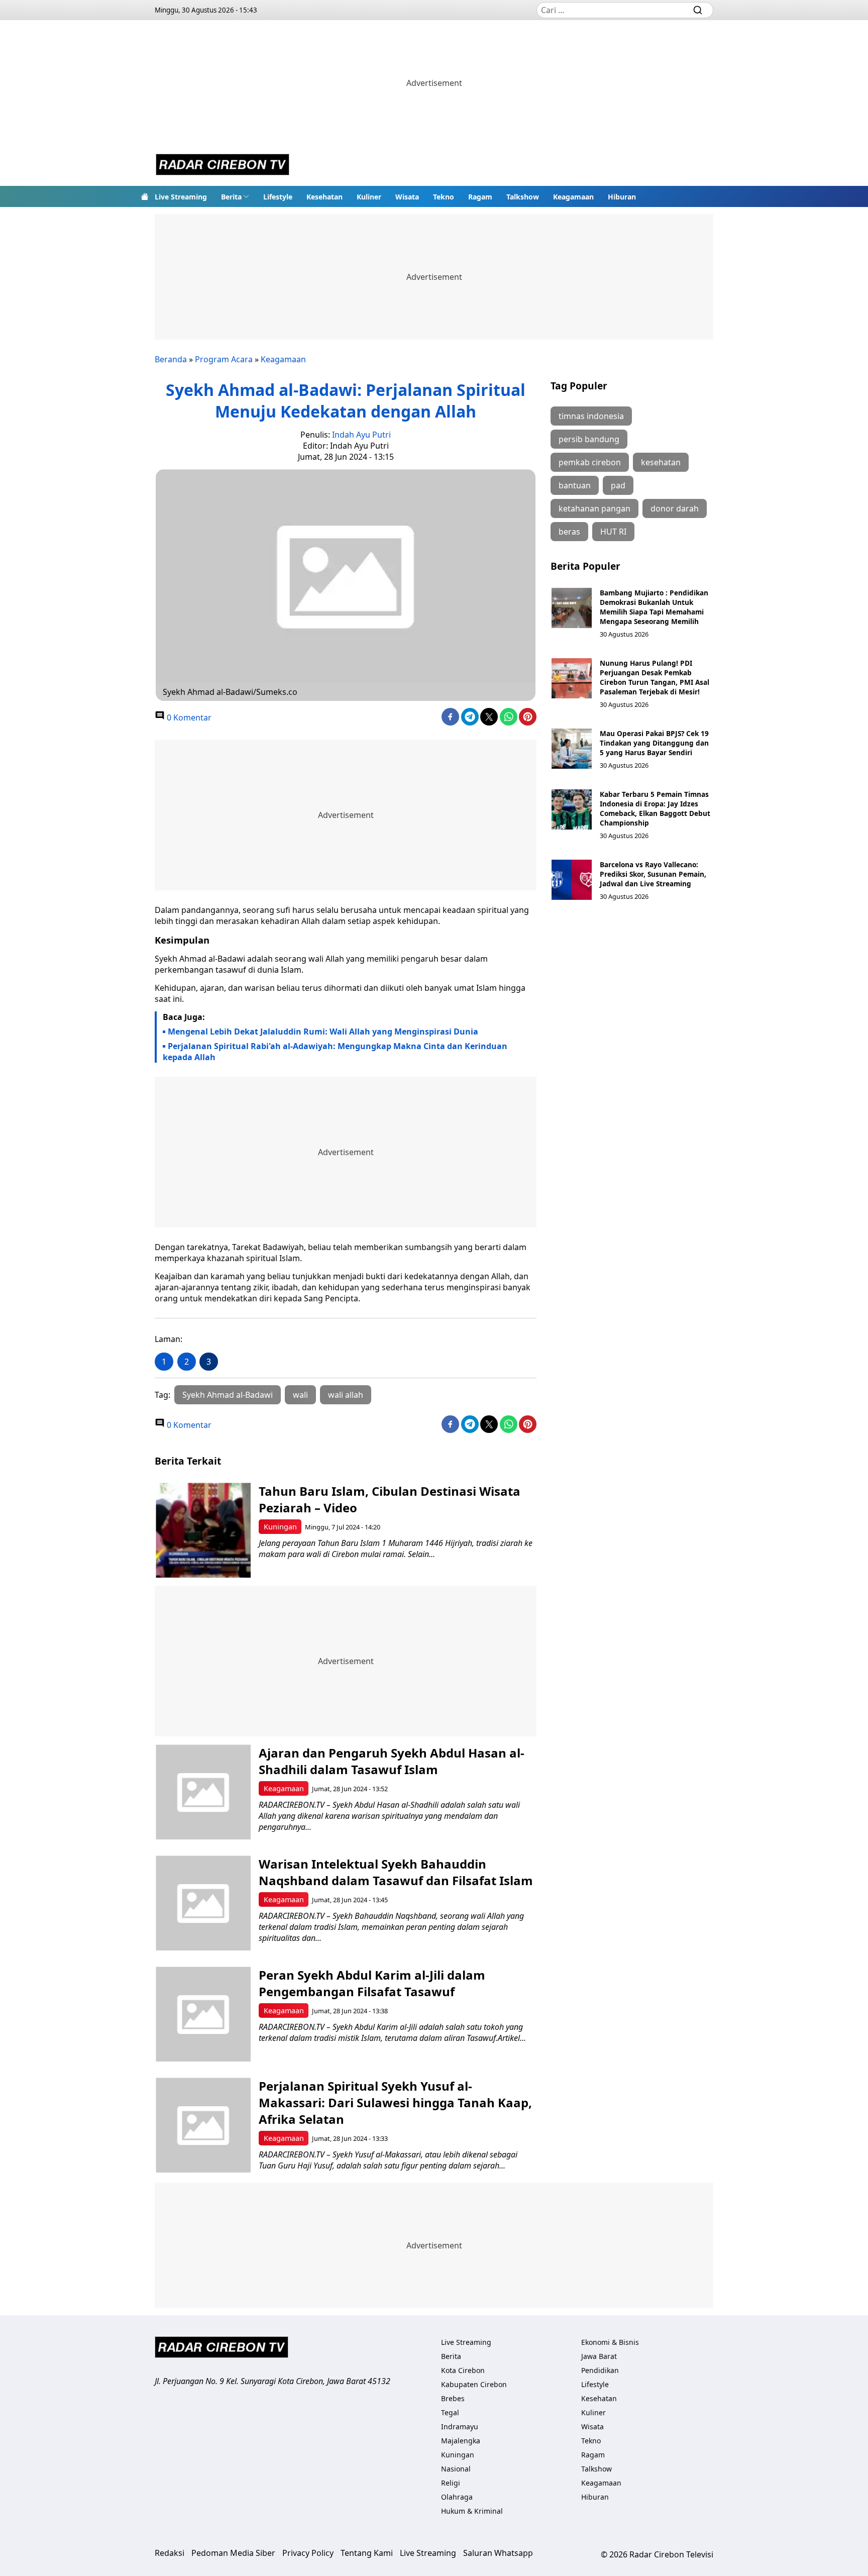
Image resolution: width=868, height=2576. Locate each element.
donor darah (675, 508)
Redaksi (170, 2553)
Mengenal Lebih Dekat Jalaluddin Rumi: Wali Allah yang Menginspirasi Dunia (323, 1032)
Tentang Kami (367, 2553)
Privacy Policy (308, 2553)
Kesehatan (324, 197)
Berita (231, 197)
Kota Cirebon (463, 2370)
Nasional (456, 2469)
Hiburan (622, 197)
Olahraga (457, 2497)
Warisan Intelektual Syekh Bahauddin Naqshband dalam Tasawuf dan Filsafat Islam (396, 1872)
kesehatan (661, 462)
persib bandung (589, 439)
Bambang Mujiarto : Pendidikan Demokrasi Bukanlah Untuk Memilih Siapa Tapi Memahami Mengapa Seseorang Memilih (654, 607)
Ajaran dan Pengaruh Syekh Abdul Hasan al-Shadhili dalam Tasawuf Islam (392, 1761)
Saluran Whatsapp (498, 2553)
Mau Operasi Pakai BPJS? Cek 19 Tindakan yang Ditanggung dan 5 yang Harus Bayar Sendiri (654, 743)
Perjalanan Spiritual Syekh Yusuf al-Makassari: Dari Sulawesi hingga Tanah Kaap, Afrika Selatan (395, 2102)
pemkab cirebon (590, 462)
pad (618, 485)
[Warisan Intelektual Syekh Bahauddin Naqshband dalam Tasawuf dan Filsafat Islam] (203, 1903)
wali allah (346, 1395)
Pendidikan (600, 2370)
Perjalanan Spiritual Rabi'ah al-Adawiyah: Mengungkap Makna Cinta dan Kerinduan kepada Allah (335, 1052)
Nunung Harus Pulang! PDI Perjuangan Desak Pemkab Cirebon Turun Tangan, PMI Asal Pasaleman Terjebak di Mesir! (655, 677)
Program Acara (224, 359)
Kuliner (369, 197)
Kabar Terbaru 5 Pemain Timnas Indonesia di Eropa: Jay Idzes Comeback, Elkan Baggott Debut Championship (655, 808)
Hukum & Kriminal (472, 2511)
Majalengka (461, 2441)
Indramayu (460, 2427)
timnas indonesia (591, 416)
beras (569, 532)
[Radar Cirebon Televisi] (223, 166)
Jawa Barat (599, 2356)
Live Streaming (181, 197)
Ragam (480, 197)
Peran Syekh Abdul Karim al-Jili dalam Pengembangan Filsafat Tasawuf (372, 1983)
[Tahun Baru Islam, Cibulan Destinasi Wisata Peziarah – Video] (203, 1530)
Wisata (407, 197)
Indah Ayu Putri (361, 435)
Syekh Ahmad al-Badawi (228, 1395)
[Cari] (698, 10)
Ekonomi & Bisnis (610, 2342)
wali (300, 1395)
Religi (451, 2483)
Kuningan (280, 1527)
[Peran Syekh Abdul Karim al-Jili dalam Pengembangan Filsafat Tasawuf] (203, 2014)
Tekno (444, 197)
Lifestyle (278, 197)
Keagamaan (573, 197)
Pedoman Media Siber (233, 2553)
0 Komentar (188, 717)
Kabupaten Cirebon (474, 2384)
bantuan (575, 485)
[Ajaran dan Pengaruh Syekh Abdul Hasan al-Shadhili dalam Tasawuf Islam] (203, 1792)
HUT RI (613, 532)
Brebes (453, 2398)
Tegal (450, 2412)
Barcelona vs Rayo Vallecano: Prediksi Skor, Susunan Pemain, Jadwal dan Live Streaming (653, 874)
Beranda (171, 359)
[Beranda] (145, 196)
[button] (235, 196)
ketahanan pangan (594, 508)
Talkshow (523, 197)
